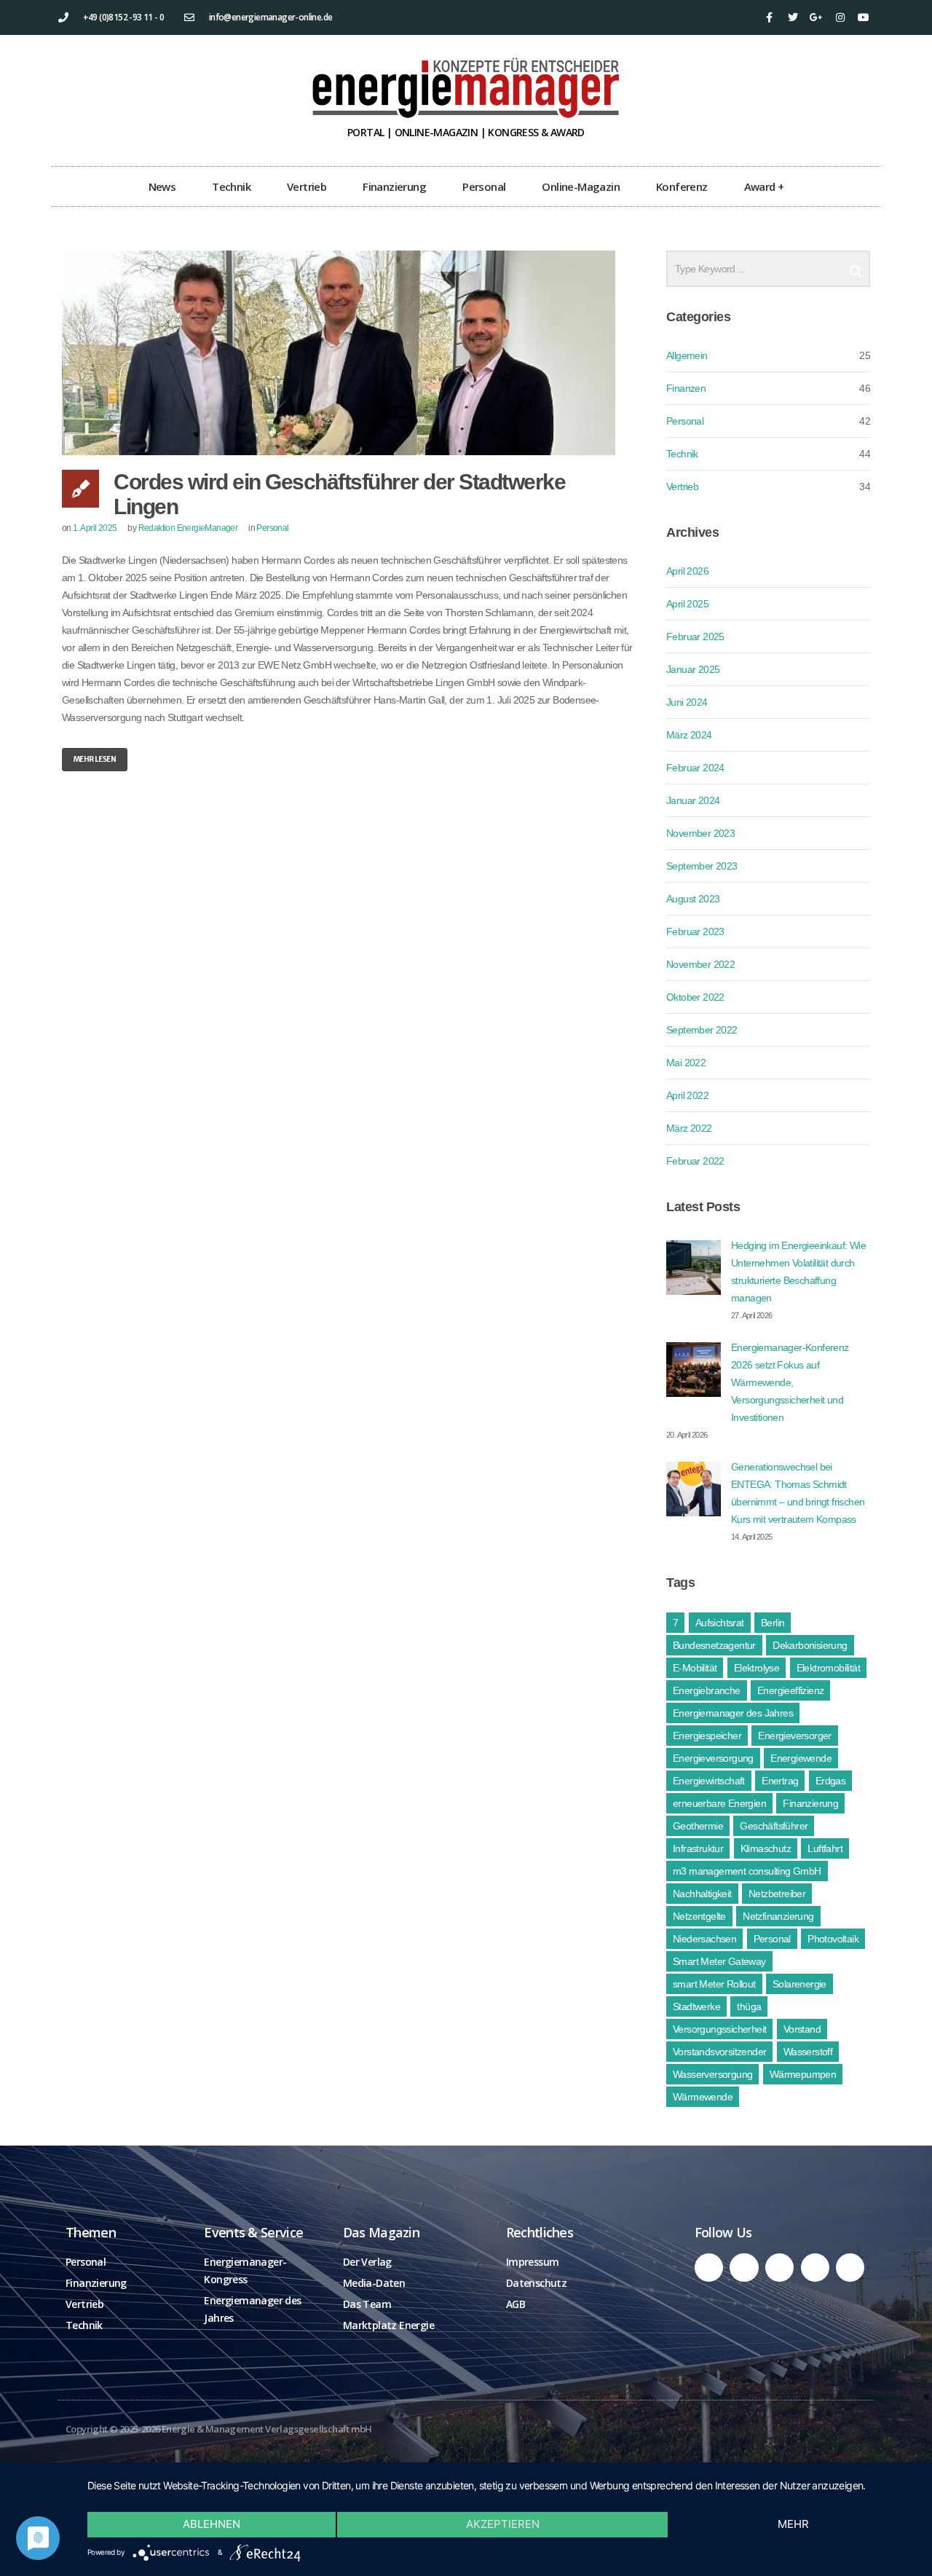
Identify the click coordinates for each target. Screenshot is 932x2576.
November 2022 (700, 964)
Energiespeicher (707, 1736)
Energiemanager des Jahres (733, 1713)
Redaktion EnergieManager (188, 528)
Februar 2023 (695, 931)
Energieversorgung (713, 1758)
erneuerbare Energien (719, 1803)
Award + (764, 186)
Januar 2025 (693, 669)
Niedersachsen (704, 1939)
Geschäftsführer (774, 1826)
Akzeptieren (503, 2524)
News (162, 186)
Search (856, 265)
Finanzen (686, 388)
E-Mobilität (695, 1668)
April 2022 (687, 1095)
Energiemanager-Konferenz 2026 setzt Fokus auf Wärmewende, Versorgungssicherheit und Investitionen (790, 1382)
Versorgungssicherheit (719, 2029)
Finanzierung (394, 186)
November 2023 (700, 833)
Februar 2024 (695, 768)
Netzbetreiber (777, 1894)
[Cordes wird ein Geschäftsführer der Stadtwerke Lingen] (349, 353)
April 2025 (687, 604)
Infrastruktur (698, 1848)
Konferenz (682, 186)
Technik (231, 186)
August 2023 (693, 899)
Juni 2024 (687, 702)
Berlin (773, 1623)
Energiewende (801, 1758)
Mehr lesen (95, 759)
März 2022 (689, 1128)
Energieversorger (794, 1736)
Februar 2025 (695, 637)
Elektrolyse (757, 1668)
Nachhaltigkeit (702, 1894)
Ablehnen (212, 2524)
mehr (793, 2524)
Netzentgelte (699, 1916)
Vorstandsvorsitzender (719, 2052)
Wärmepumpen (803, 2074)
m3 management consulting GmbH (747, 1871)
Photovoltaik (833, 1939)
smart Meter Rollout (714, 1984)
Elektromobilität (828, 1668)
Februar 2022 (695, 1161)
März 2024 (689, 735)
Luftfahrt (825, 1848)
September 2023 (702, 866)
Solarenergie (799, 1984)
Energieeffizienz (790, 1690)
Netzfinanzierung (778, 1916)
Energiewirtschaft (709, 1781)
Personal (484, 186)
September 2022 (702, 1030)
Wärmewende (703, 2097)
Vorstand (802, 2029)
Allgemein (687, 355)
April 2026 (687, 571)
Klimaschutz (766, 1848)
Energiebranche (707, 1690)
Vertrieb (307, 186)
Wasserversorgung (712, 2074)
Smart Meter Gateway (719, 1961)
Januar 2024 (693, 800)
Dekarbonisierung (810, 1645)
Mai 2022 (686, 1063)
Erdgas (830, 1781)
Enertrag (780, 1781)
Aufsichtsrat (720, 1623)
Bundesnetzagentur (714, 1645)
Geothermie (698, 1826)
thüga (749, 2006)
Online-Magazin (581, 186)
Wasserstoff (808, 2052)
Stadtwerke (696, 2006)
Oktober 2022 (695, 997)
